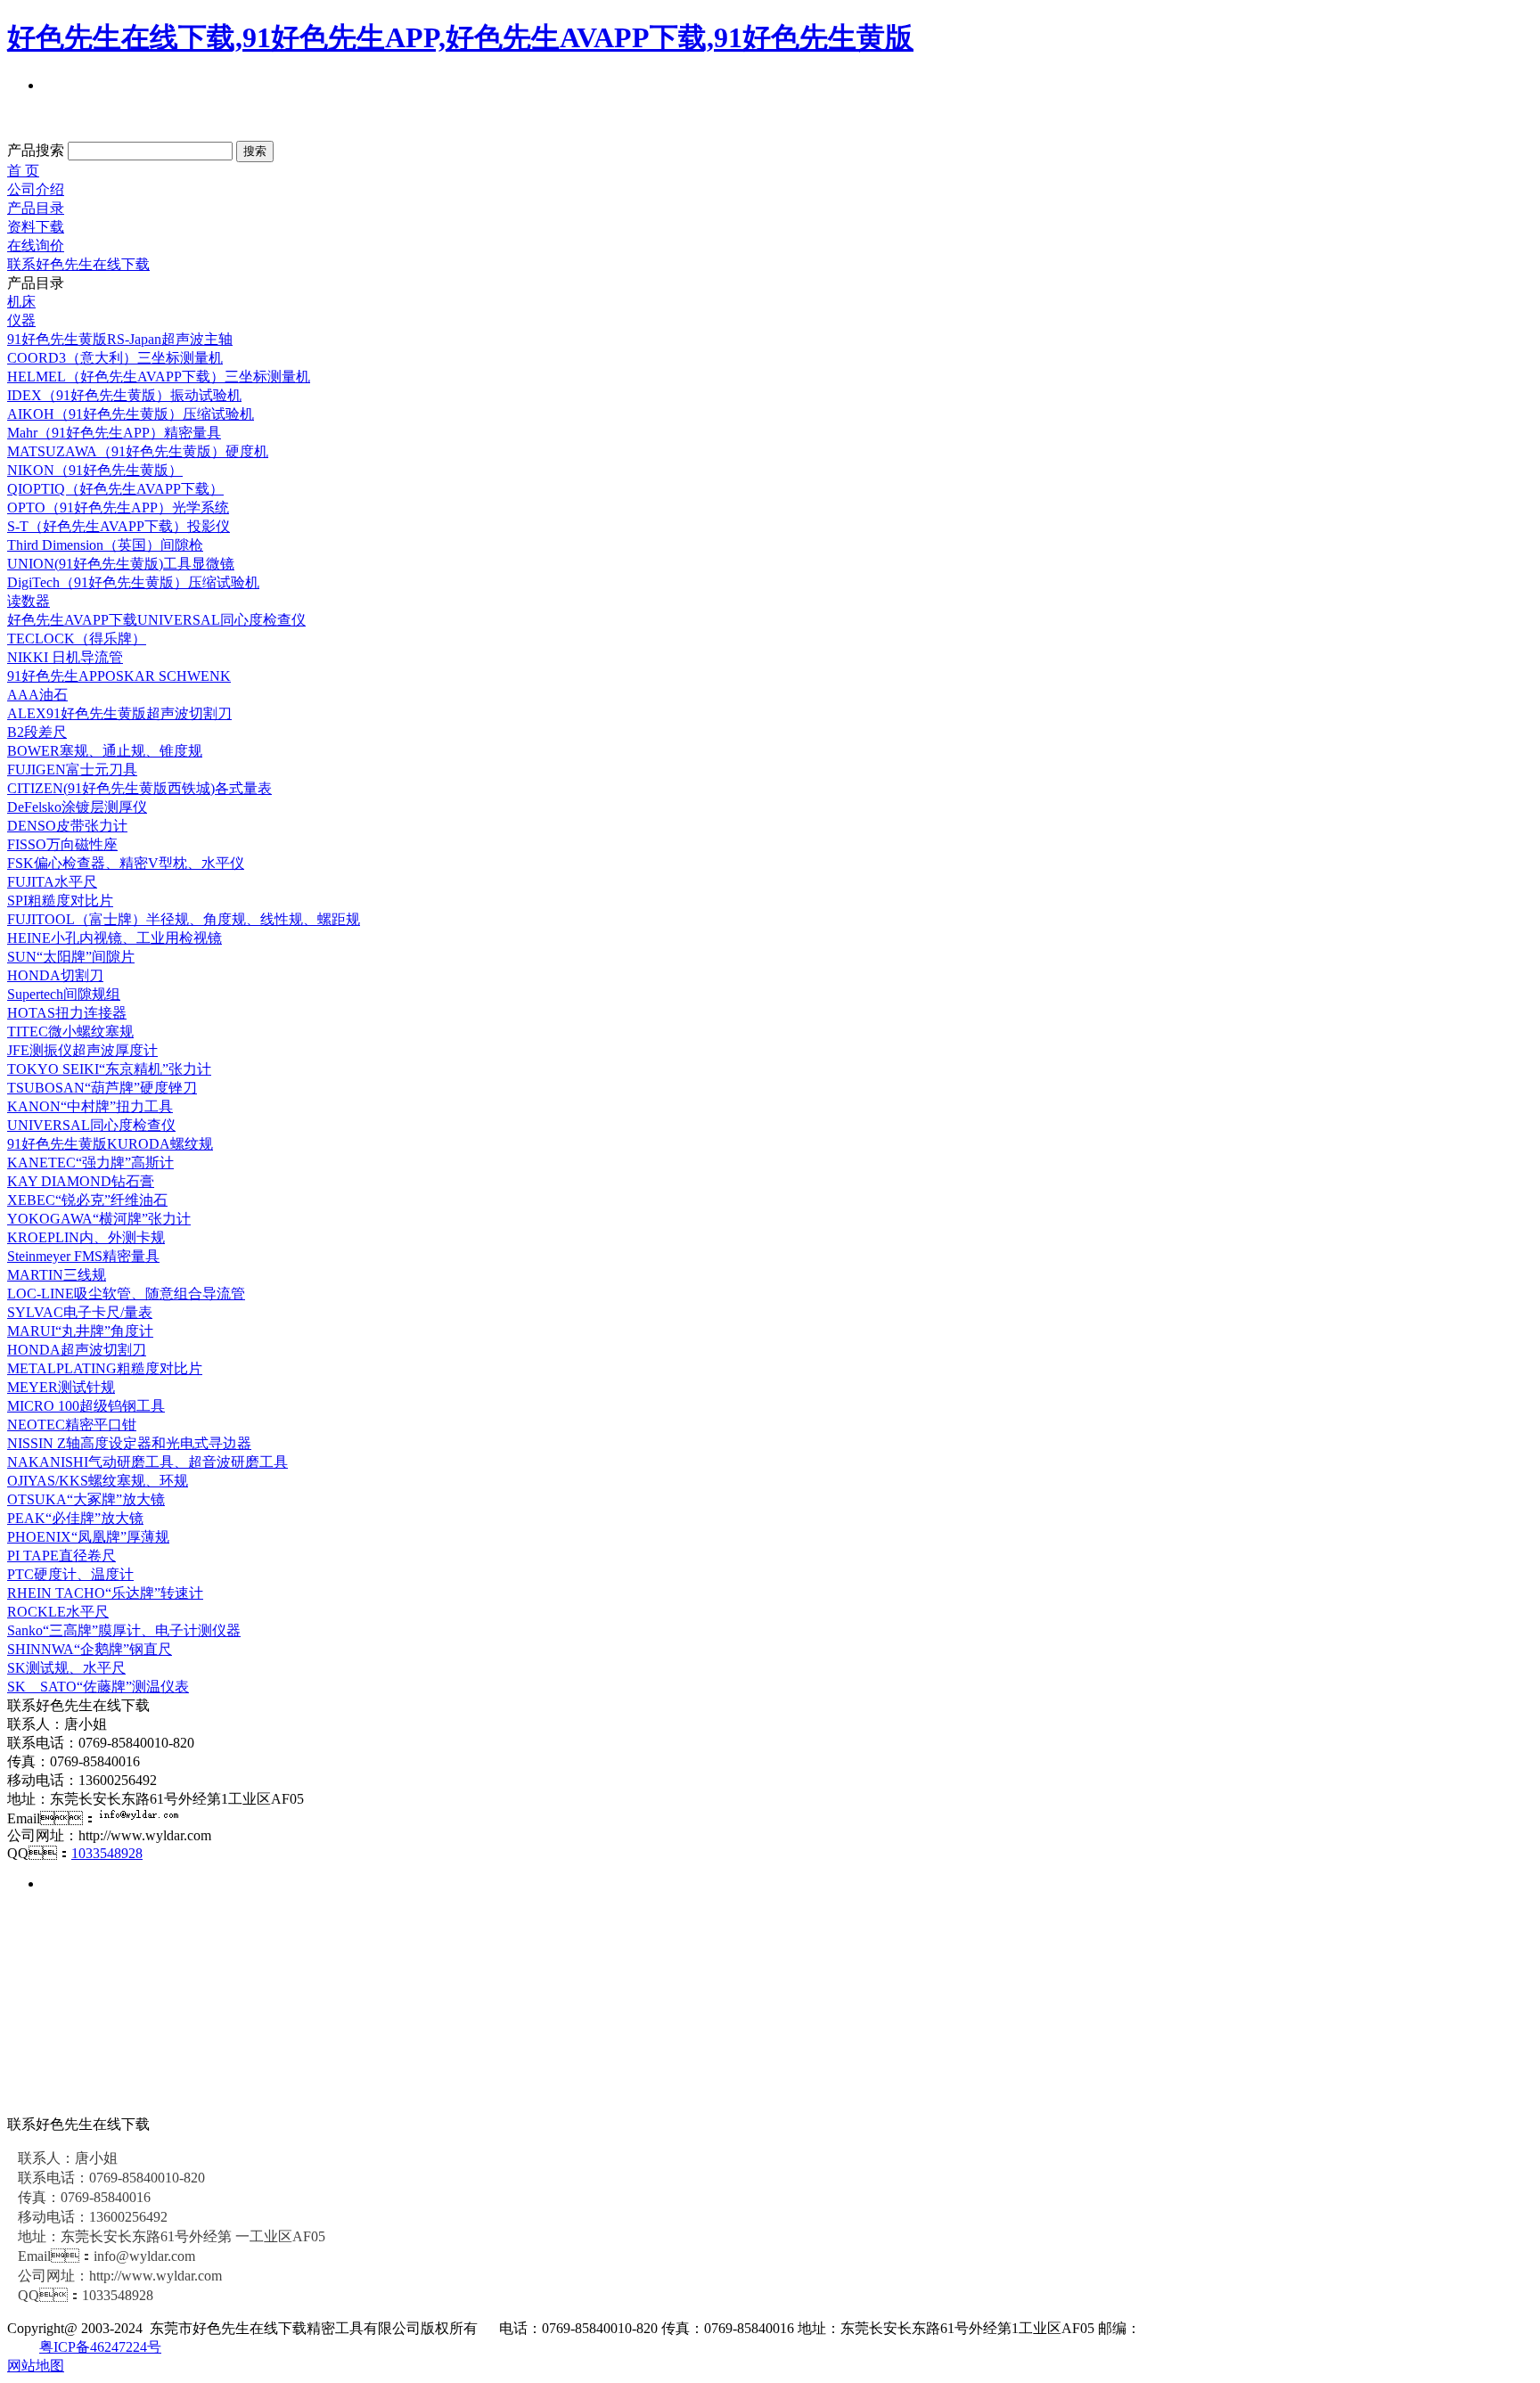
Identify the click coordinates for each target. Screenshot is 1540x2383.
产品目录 (36, 208)
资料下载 (36, 227)
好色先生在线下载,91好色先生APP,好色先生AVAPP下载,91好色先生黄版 (460, 37)
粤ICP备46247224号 (100, 2347)
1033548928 (107, 1853)
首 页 (23, 171)
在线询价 (36, 246)
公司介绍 (36, 189)
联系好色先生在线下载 (78, 264)
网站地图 (36, 2366)
